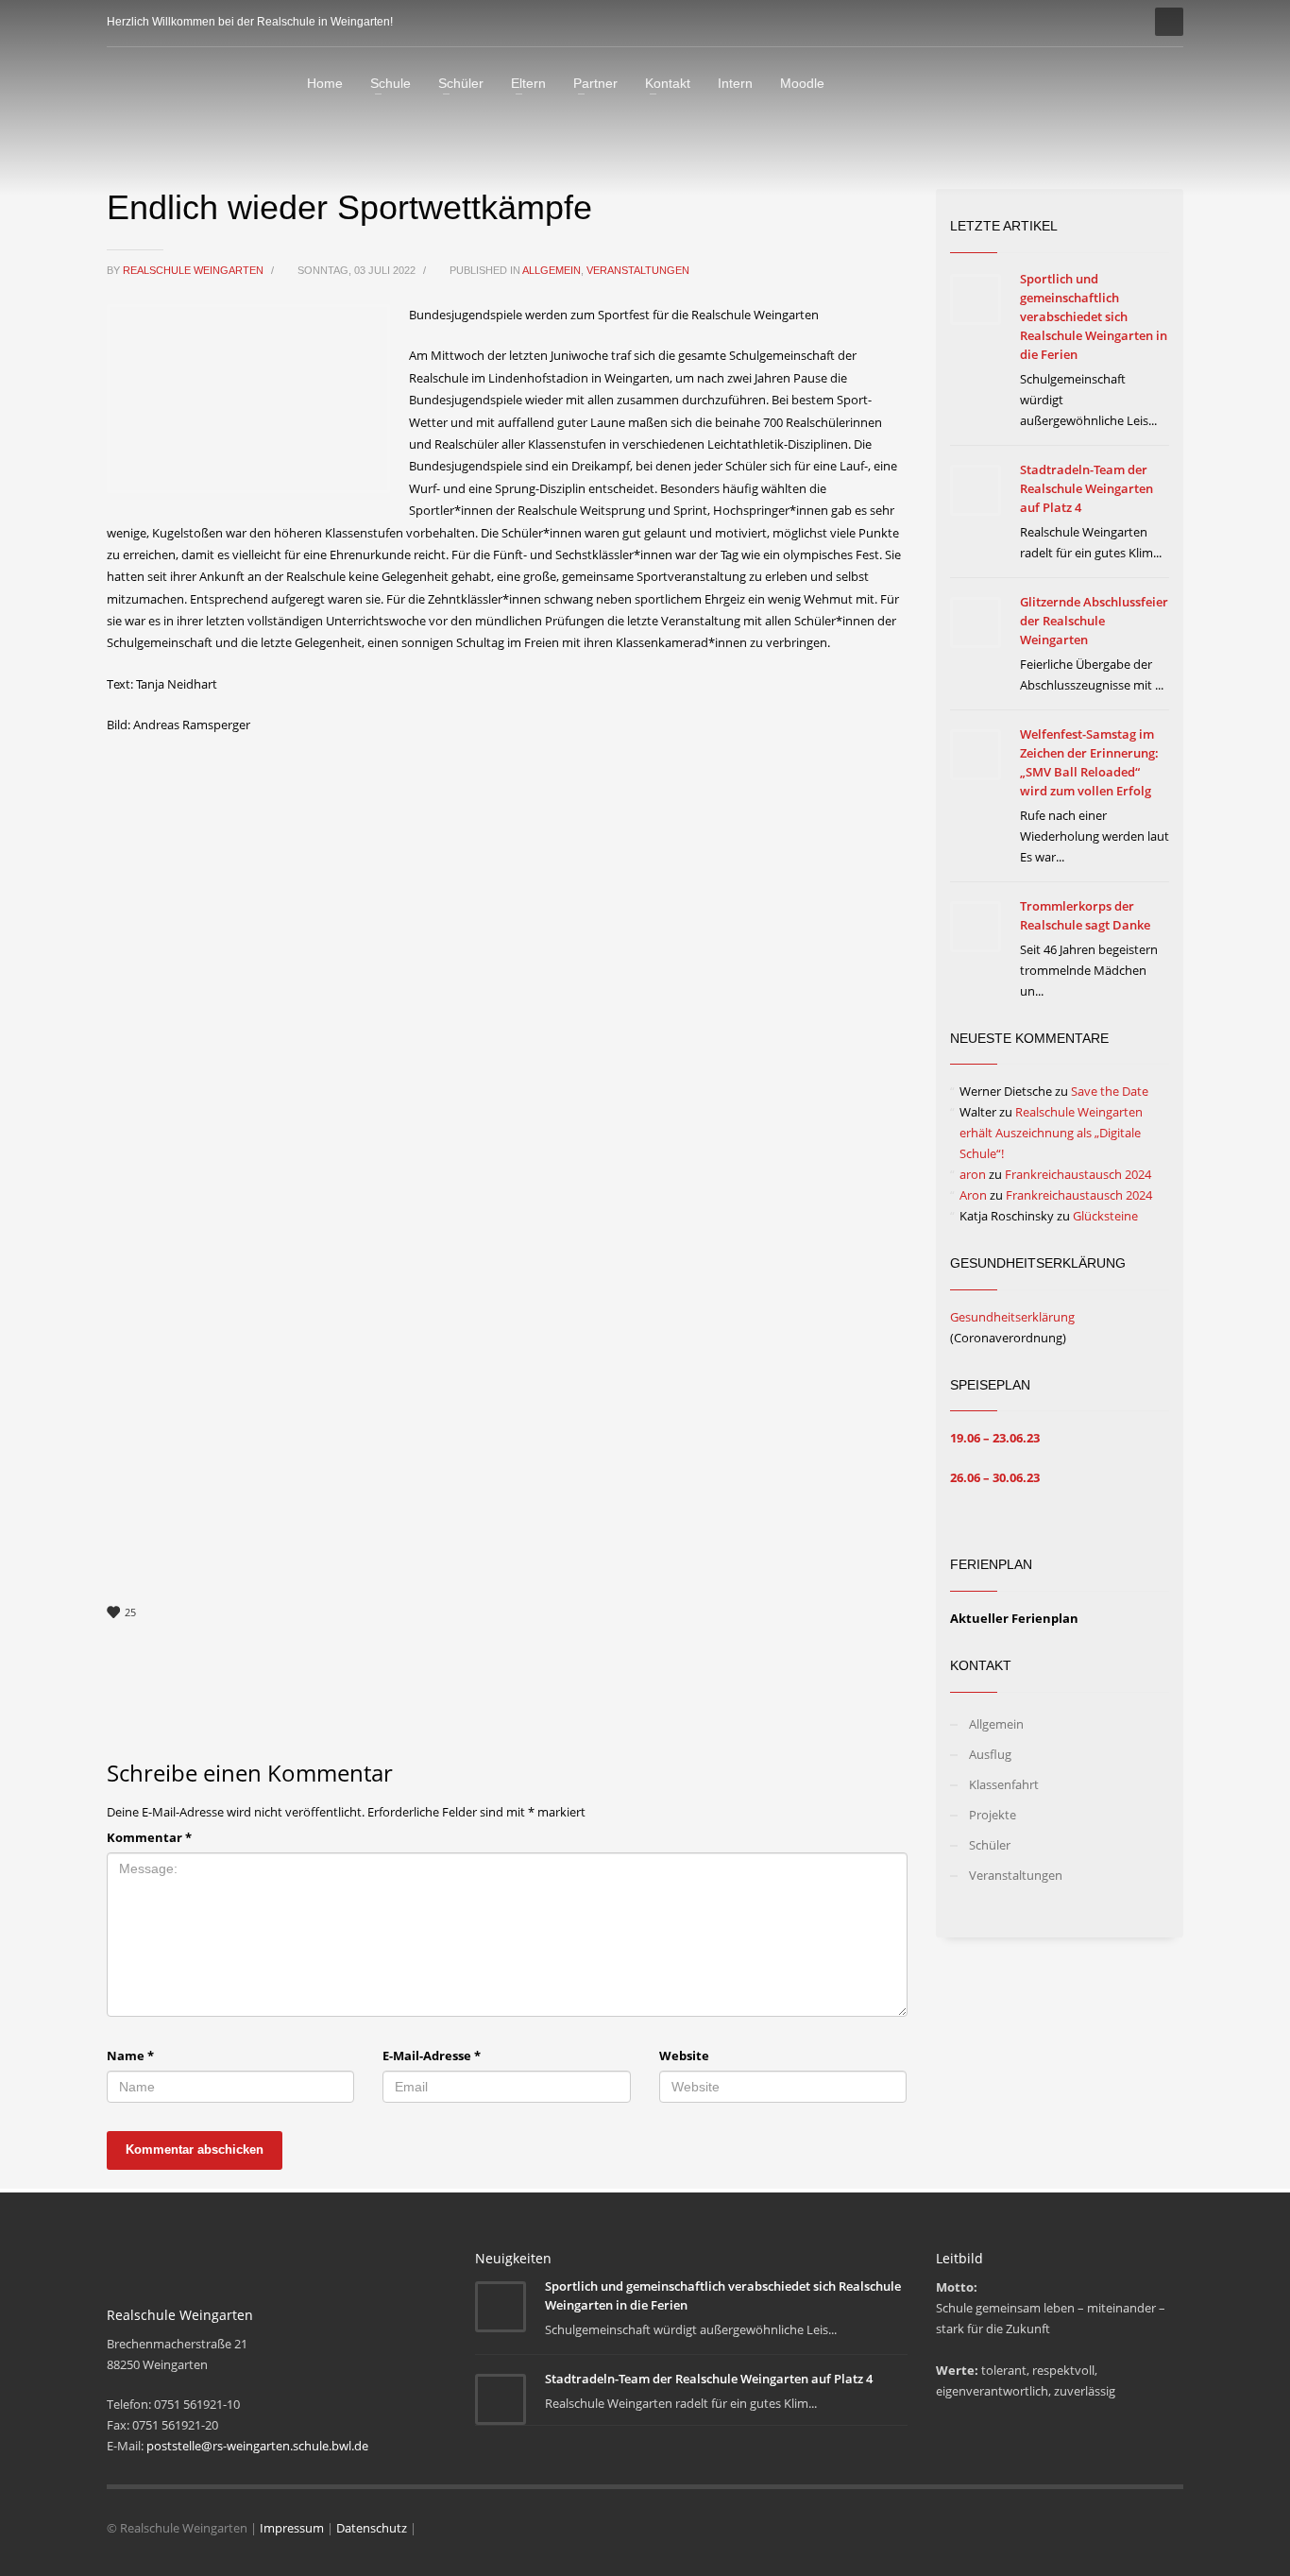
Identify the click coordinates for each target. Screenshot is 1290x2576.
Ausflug (990, 1754)
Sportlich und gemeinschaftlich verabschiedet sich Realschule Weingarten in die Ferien (1094, 316)
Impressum (292, 2528)
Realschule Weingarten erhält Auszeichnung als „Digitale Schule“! (1051, 1133)
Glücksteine (1105, 1216)
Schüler (990, 1845)
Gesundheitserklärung (1012, 1317)
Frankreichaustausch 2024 (1078, 1174)
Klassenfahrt (1004, 1784)
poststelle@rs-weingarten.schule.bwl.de (257, 2446)
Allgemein (552, 270)
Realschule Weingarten (195, 270)
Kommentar (149, 1837)
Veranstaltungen (638, 270)
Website (684, 2056)
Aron (973, 1195)
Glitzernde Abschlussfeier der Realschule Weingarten (1094, 621)
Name (130, 2056)
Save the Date (1110, 1091)
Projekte (993, 1815)
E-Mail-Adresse (432, 2056)
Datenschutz (372, 2528)
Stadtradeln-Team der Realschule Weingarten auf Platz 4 (1086, 488)
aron (973, 1174)
